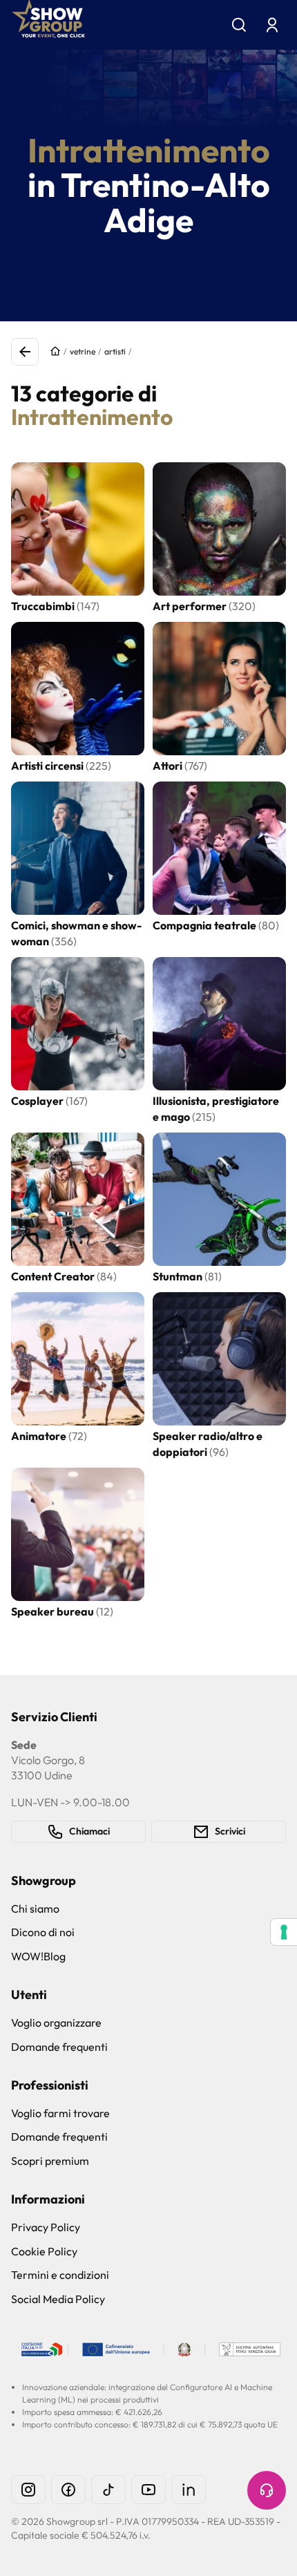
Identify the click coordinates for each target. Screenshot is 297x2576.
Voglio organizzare (56, 2023)
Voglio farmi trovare (60, 2113)
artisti (115, 351)
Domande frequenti (59, 2047)
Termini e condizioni (60, 2275)
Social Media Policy (58, 2299)
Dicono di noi (43, 1932)
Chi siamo (35, 1909)
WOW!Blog (38, 1956)
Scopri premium (50, 2161)
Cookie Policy (44, 2251)
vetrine (83, 351)
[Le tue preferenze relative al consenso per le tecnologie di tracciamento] (284, 1932)
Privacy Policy (46, 2227)
